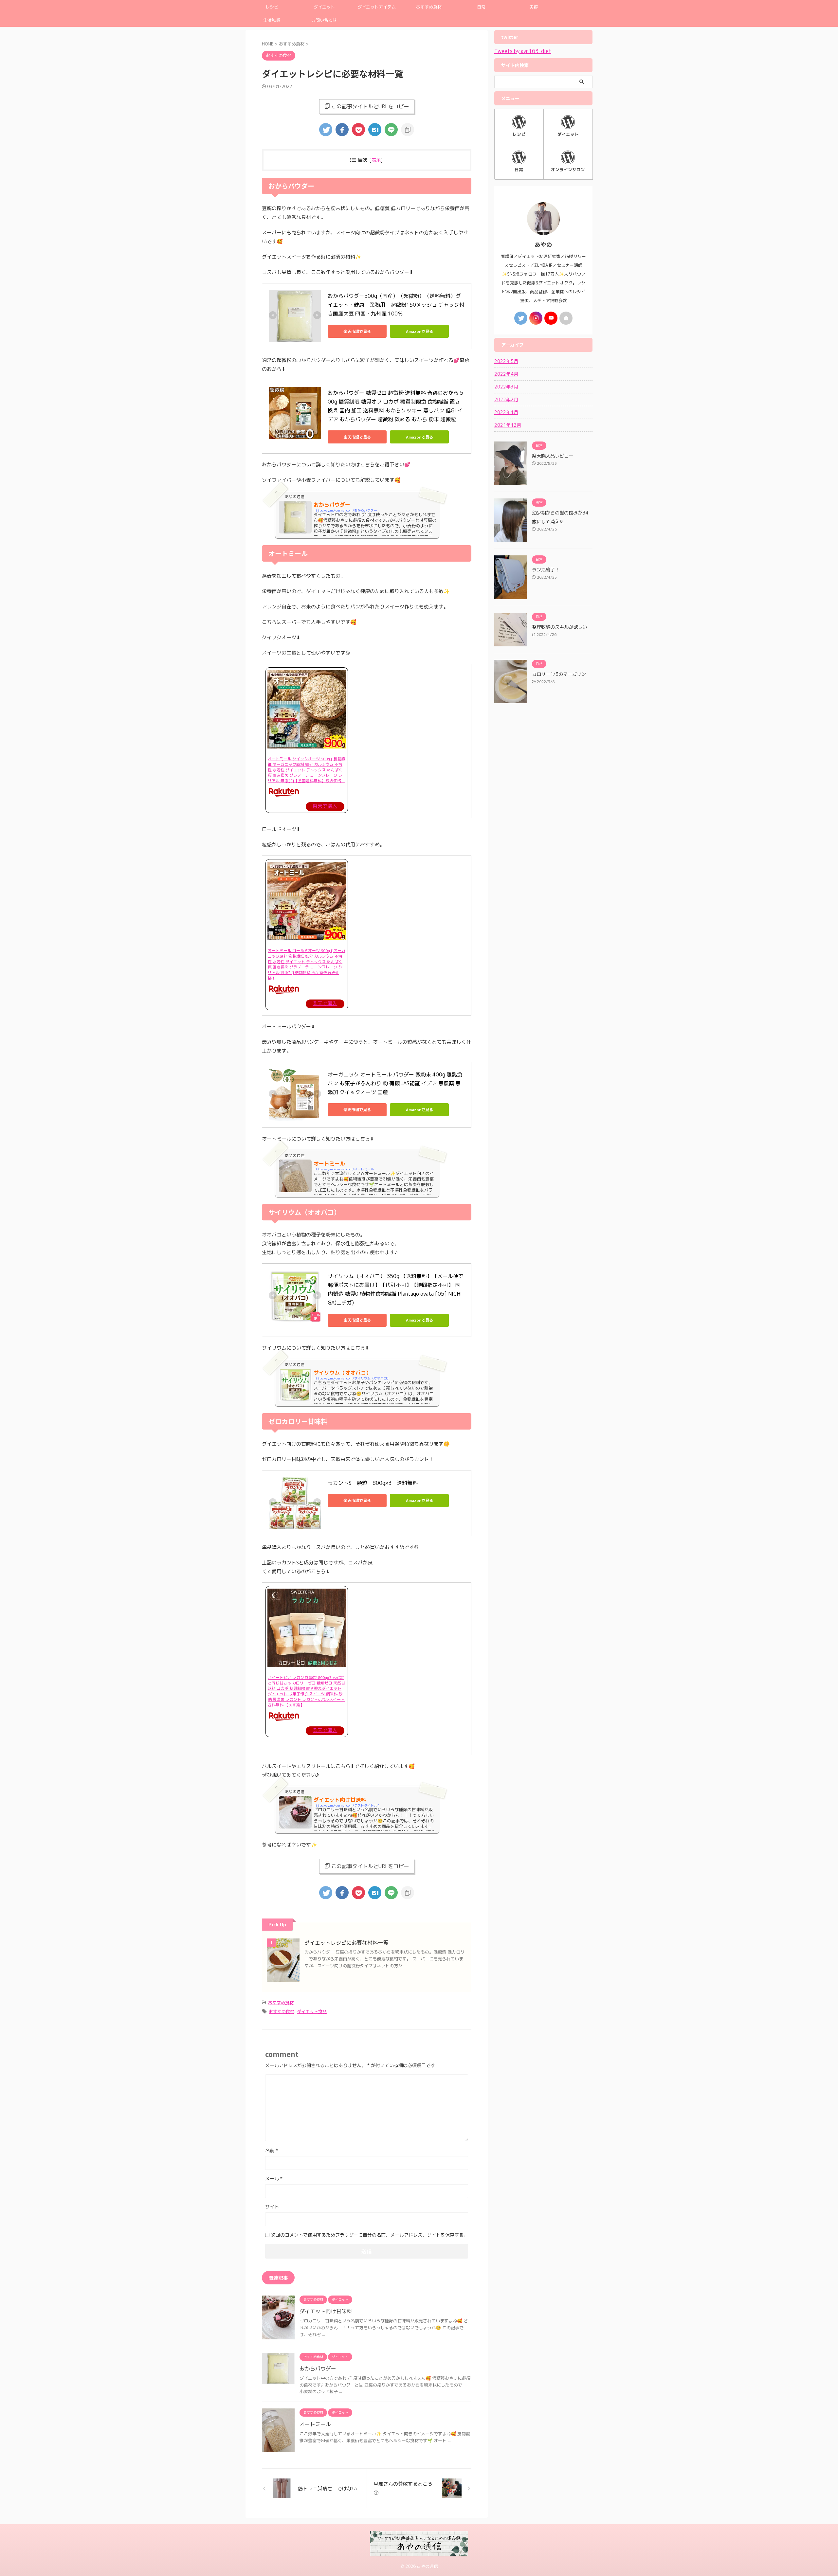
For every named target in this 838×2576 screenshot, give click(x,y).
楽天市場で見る (357, 331)
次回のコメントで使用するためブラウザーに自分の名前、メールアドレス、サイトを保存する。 (370, 2235)
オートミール (315, 2424)
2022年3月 (506, 387)
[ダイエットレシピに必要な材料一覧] (375, 130)
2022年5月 (506, 361)
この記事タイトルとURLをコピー (370, 106)
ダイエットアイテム (377, 7)
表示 (376, 160)
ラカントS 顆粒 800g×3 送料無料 (373, 1483)
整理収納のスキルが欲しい (559, 627)
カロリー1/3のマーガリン (559, 674)
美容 (534, 7)
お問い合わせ (324, 20)
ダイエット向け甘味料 (326, 2311)
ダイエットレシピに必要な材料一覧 (346, 1943)
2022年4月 (506, 374)
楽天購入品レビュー (553, 456)
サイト (272, 2207)
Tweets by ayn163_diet (523, 51)
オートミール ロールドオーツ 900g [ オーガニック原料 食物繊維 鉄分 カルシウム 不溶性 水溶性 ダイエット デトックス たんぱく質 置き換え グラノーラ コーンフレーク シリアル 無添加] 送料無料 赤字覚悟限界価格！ (307, 964)
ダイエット (324, 7)
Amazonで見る (419, 331)
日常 (481, 7)
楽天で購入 (325, 806)
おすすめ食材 (429, 7)
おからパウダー (318, 2369)
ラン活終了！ (546, 570)
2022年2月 (506, 399)
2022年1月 (506, 412)
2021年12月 (508, 425)
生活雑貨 (272, 20)
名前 (272, 2150)
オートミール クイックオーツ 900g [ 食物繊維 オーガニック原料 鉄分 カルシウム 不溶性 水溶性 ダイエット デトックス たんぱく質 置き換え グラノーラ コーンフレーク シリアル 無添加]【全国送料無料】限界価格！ (307, 770)
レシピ (272, 7)
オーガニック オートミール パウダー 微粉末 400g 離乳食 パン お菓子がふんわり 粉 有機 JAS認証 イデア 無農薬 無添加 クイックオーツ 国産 (396, 1083)
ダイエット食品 (312, 2011)
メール (274, 2179)
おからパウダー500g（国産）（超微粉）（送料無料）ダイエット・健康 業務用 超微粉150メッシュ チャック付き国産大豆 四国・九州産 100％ (396, 305)
